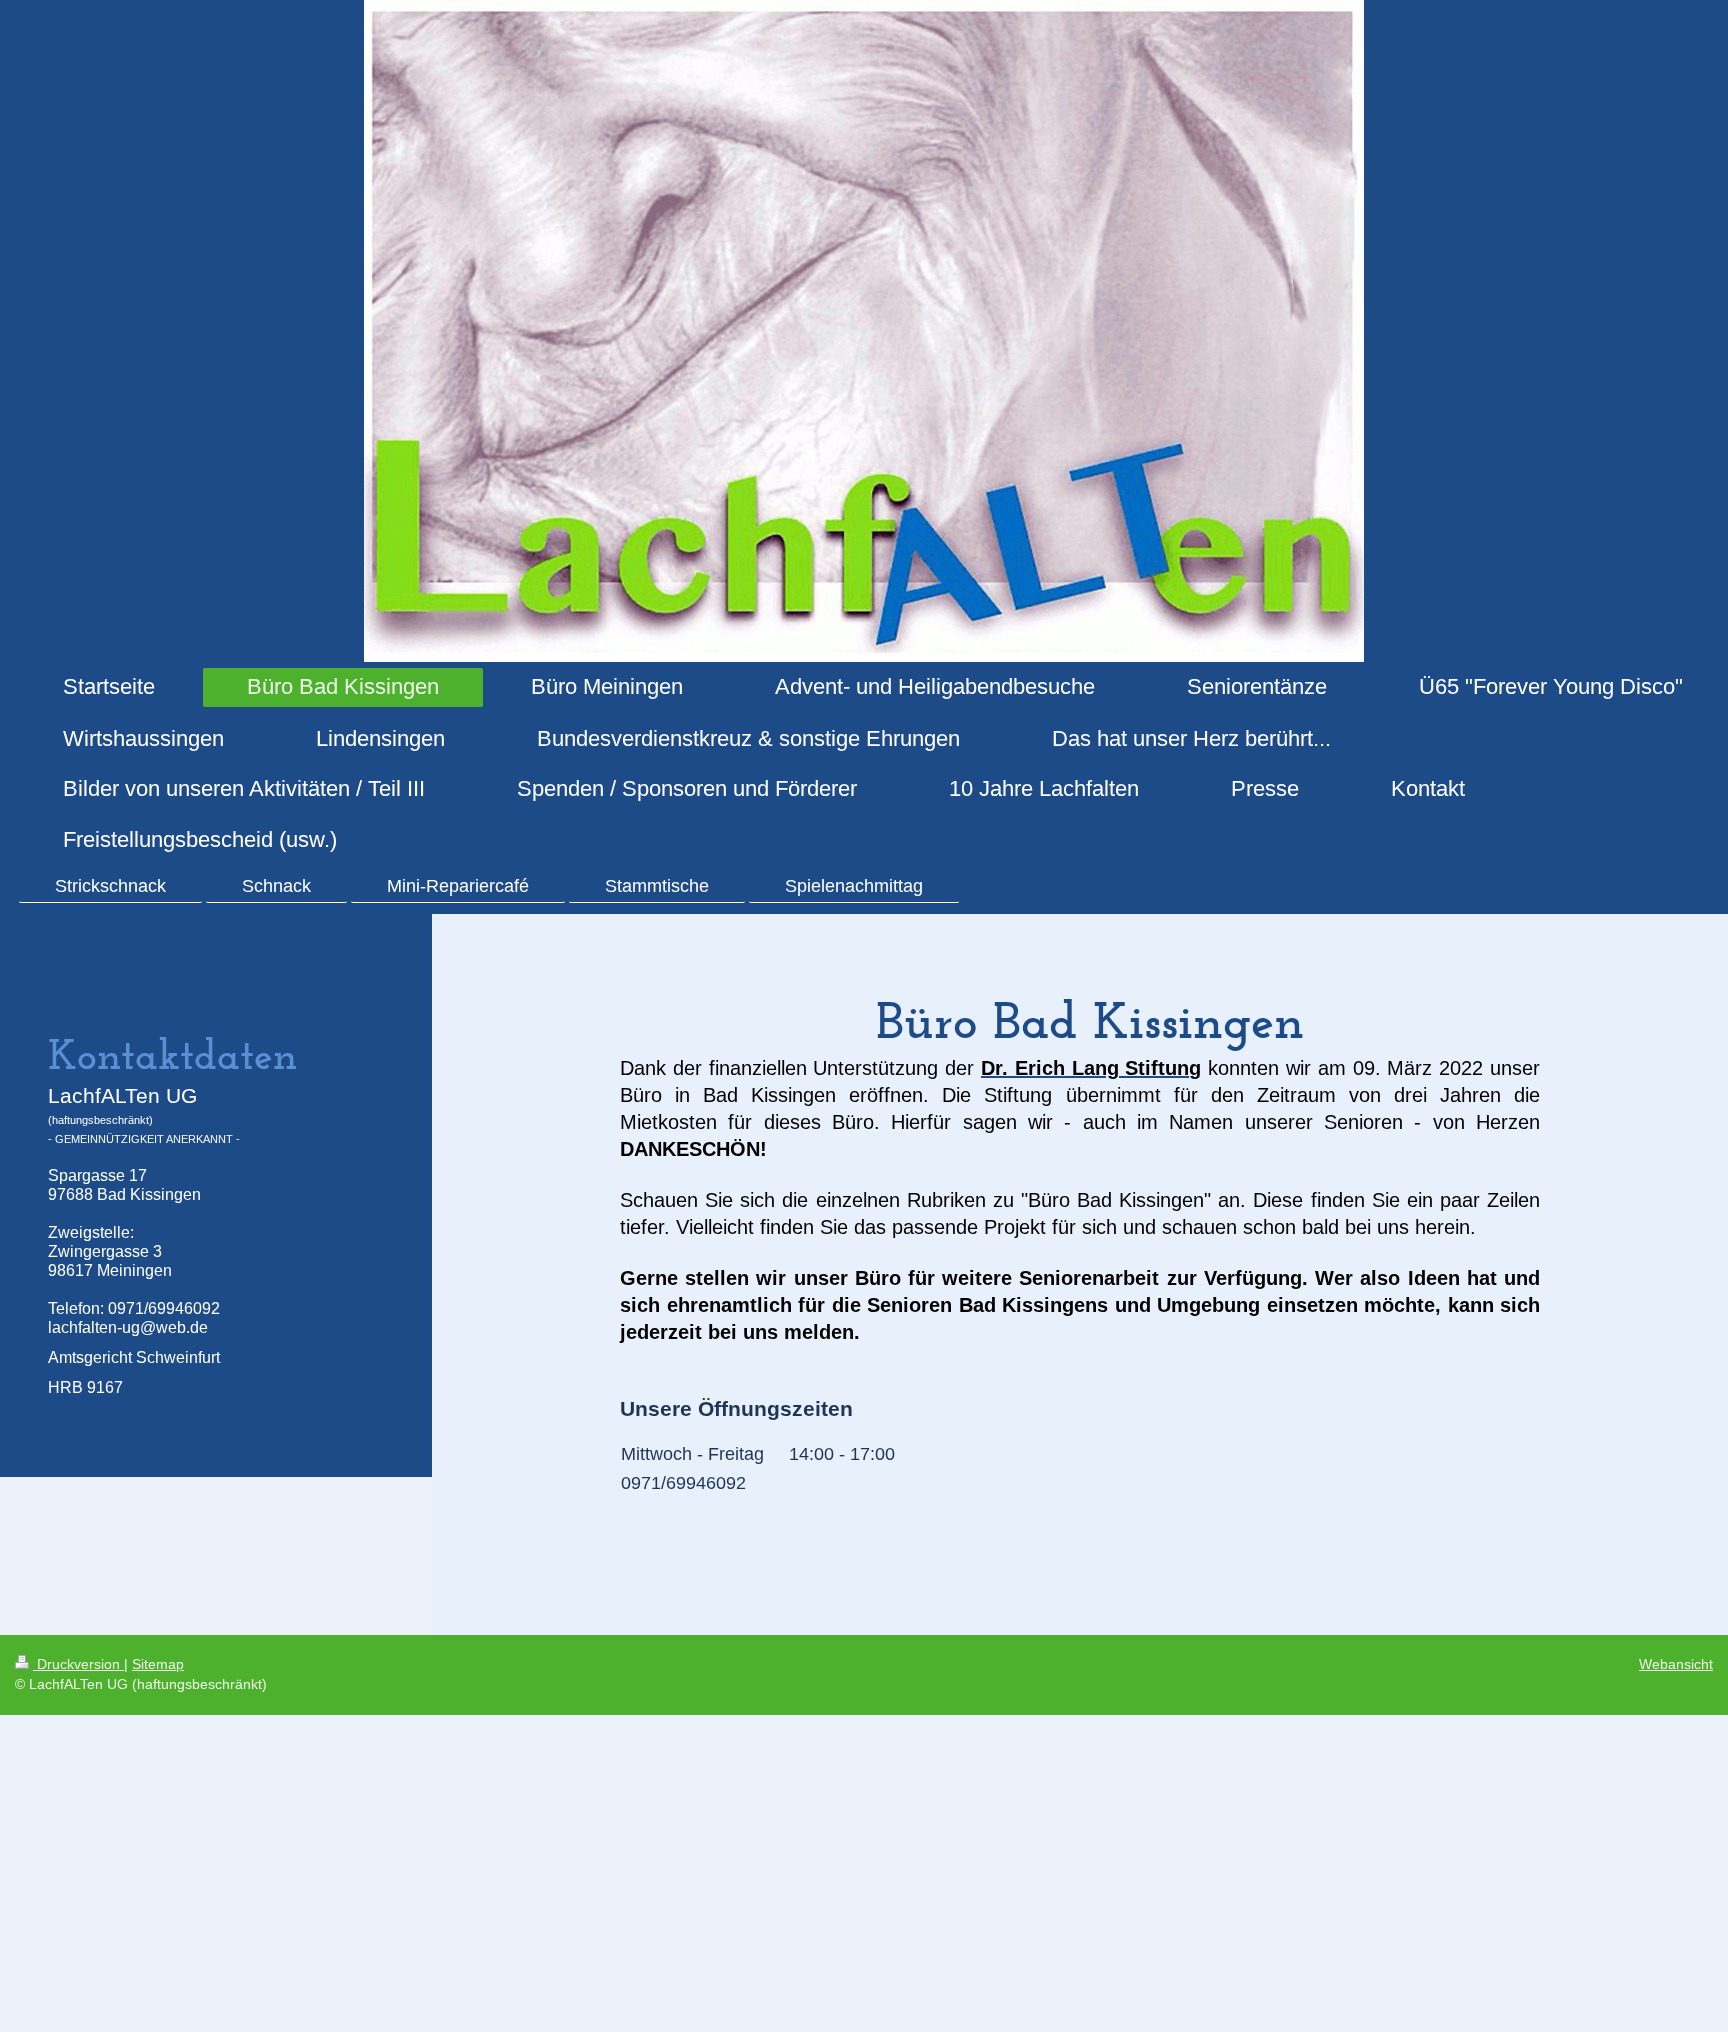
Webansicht (1676, 1664)
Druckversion (78, 1664)
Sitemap (158, 1664)
